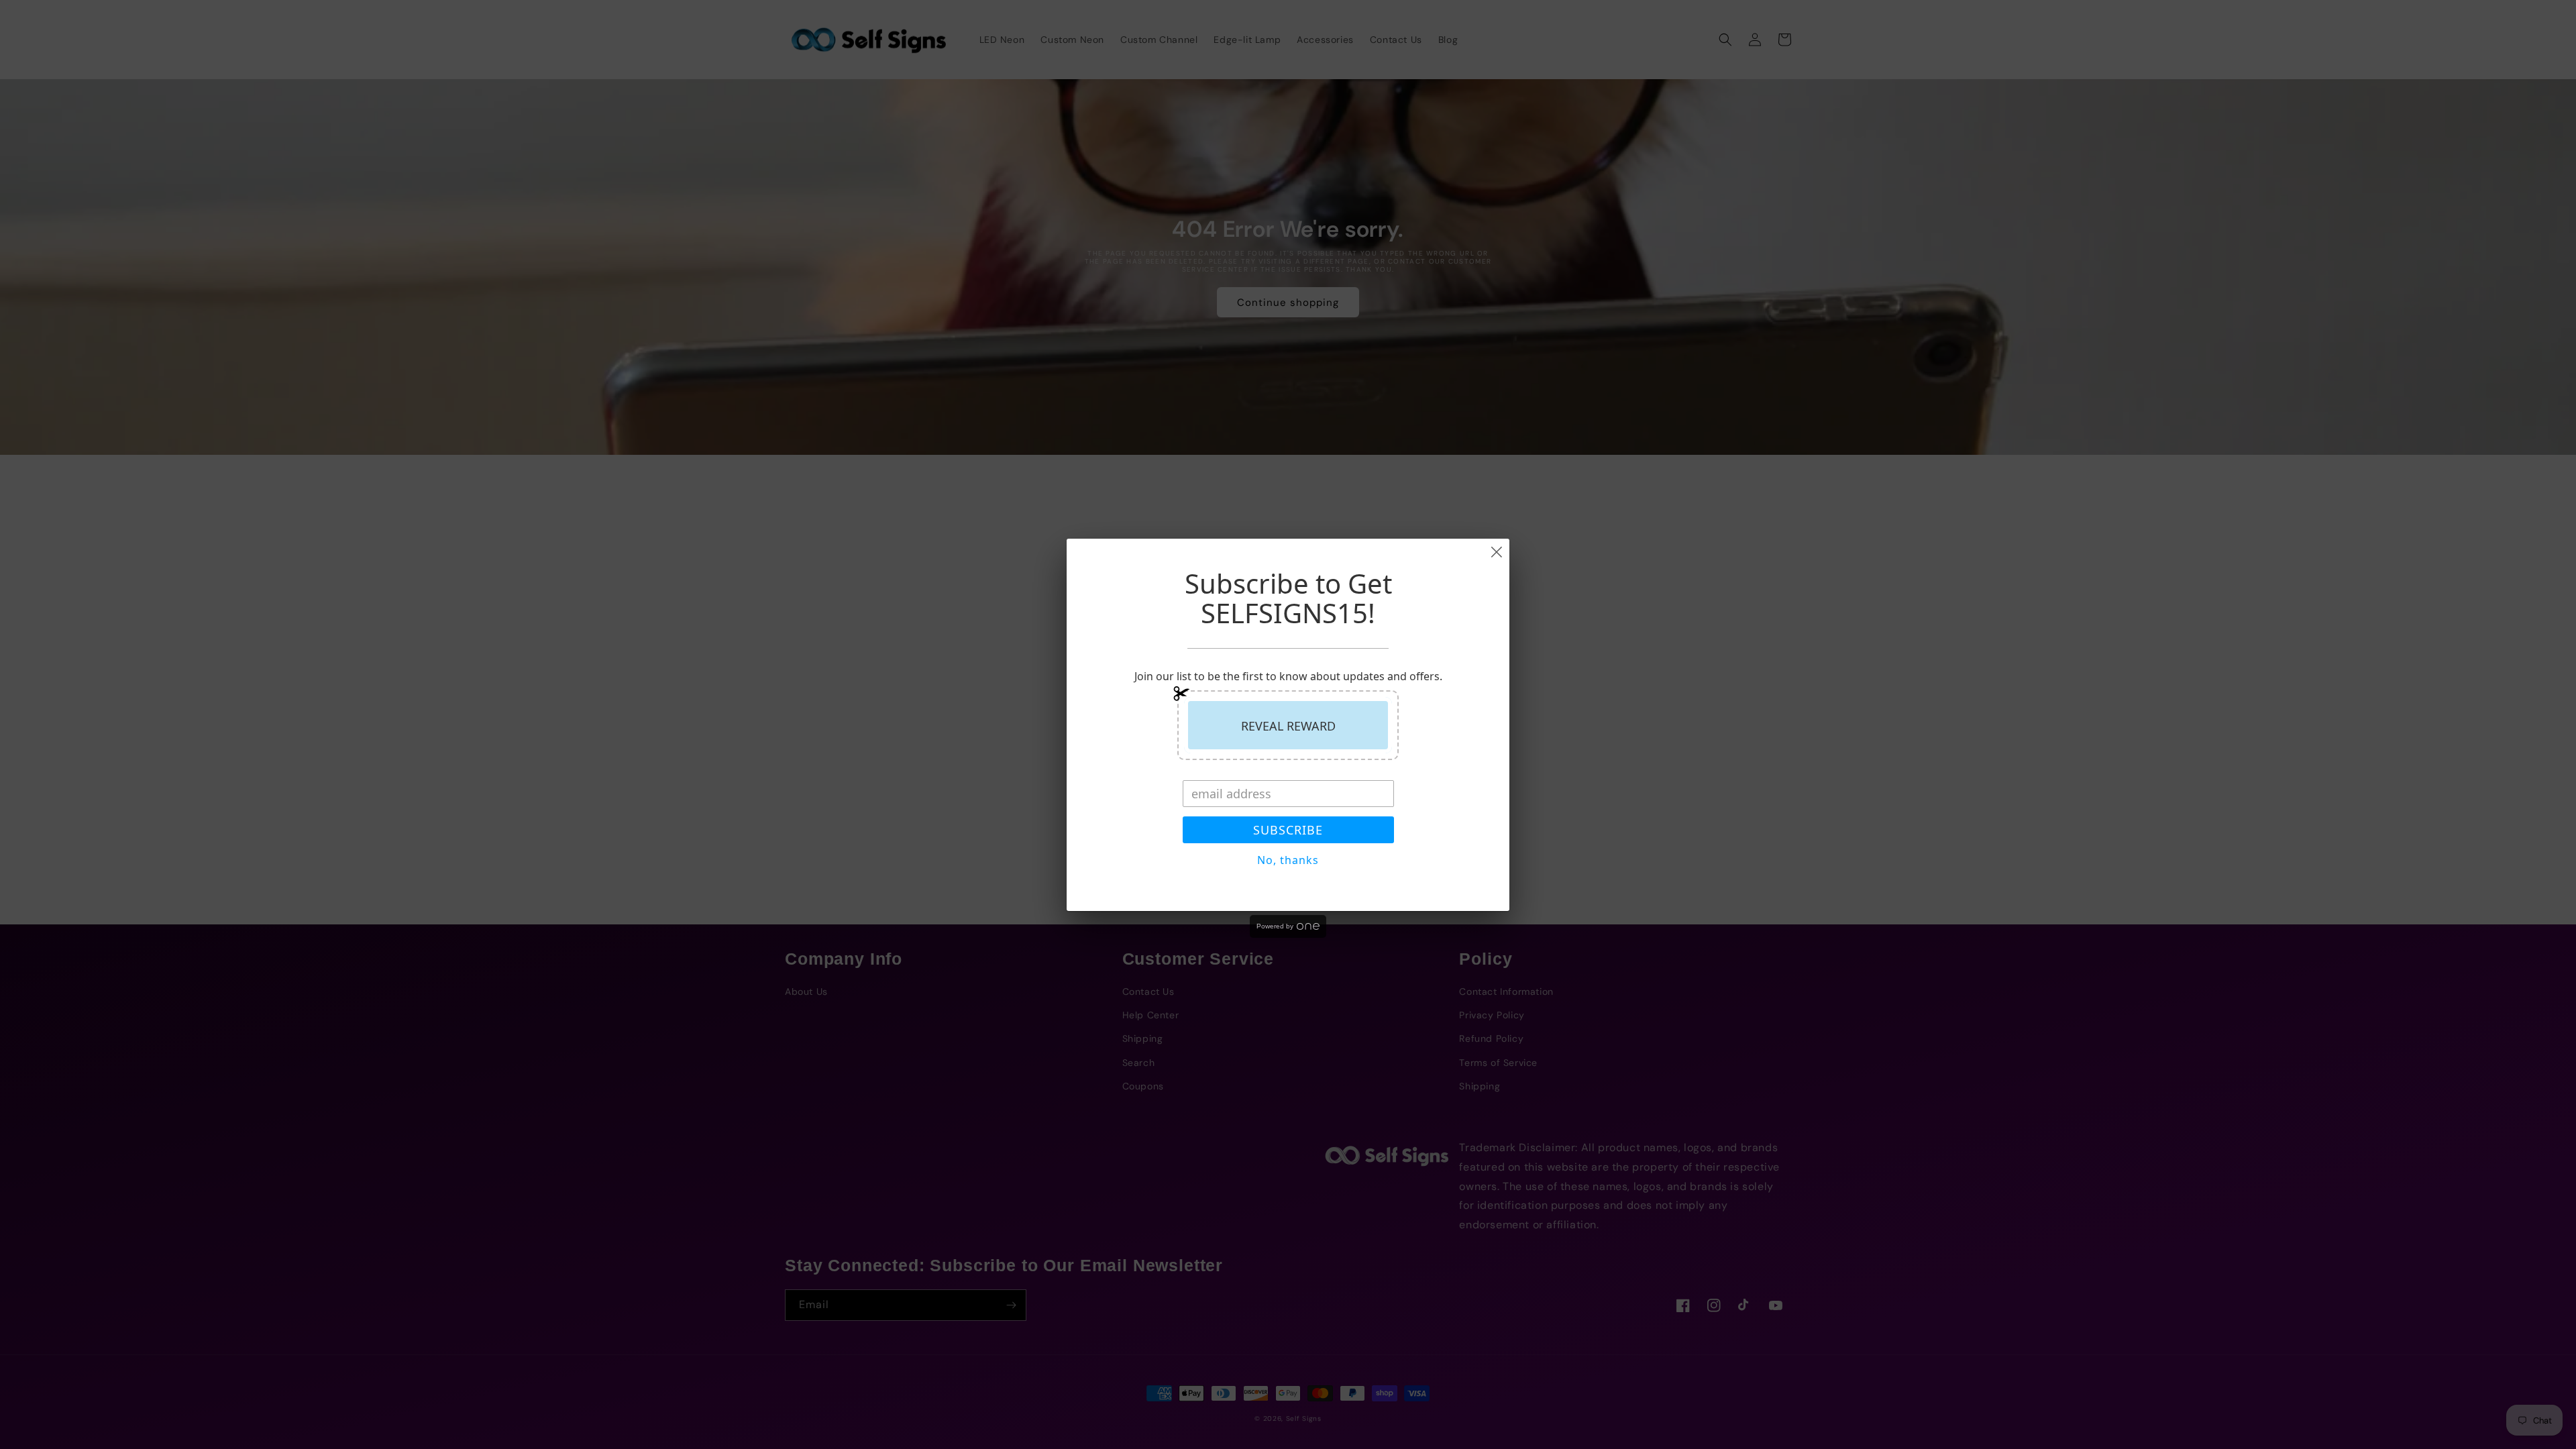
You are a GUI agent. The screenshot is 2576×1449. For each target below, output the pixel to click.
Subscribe (1288, 830)
